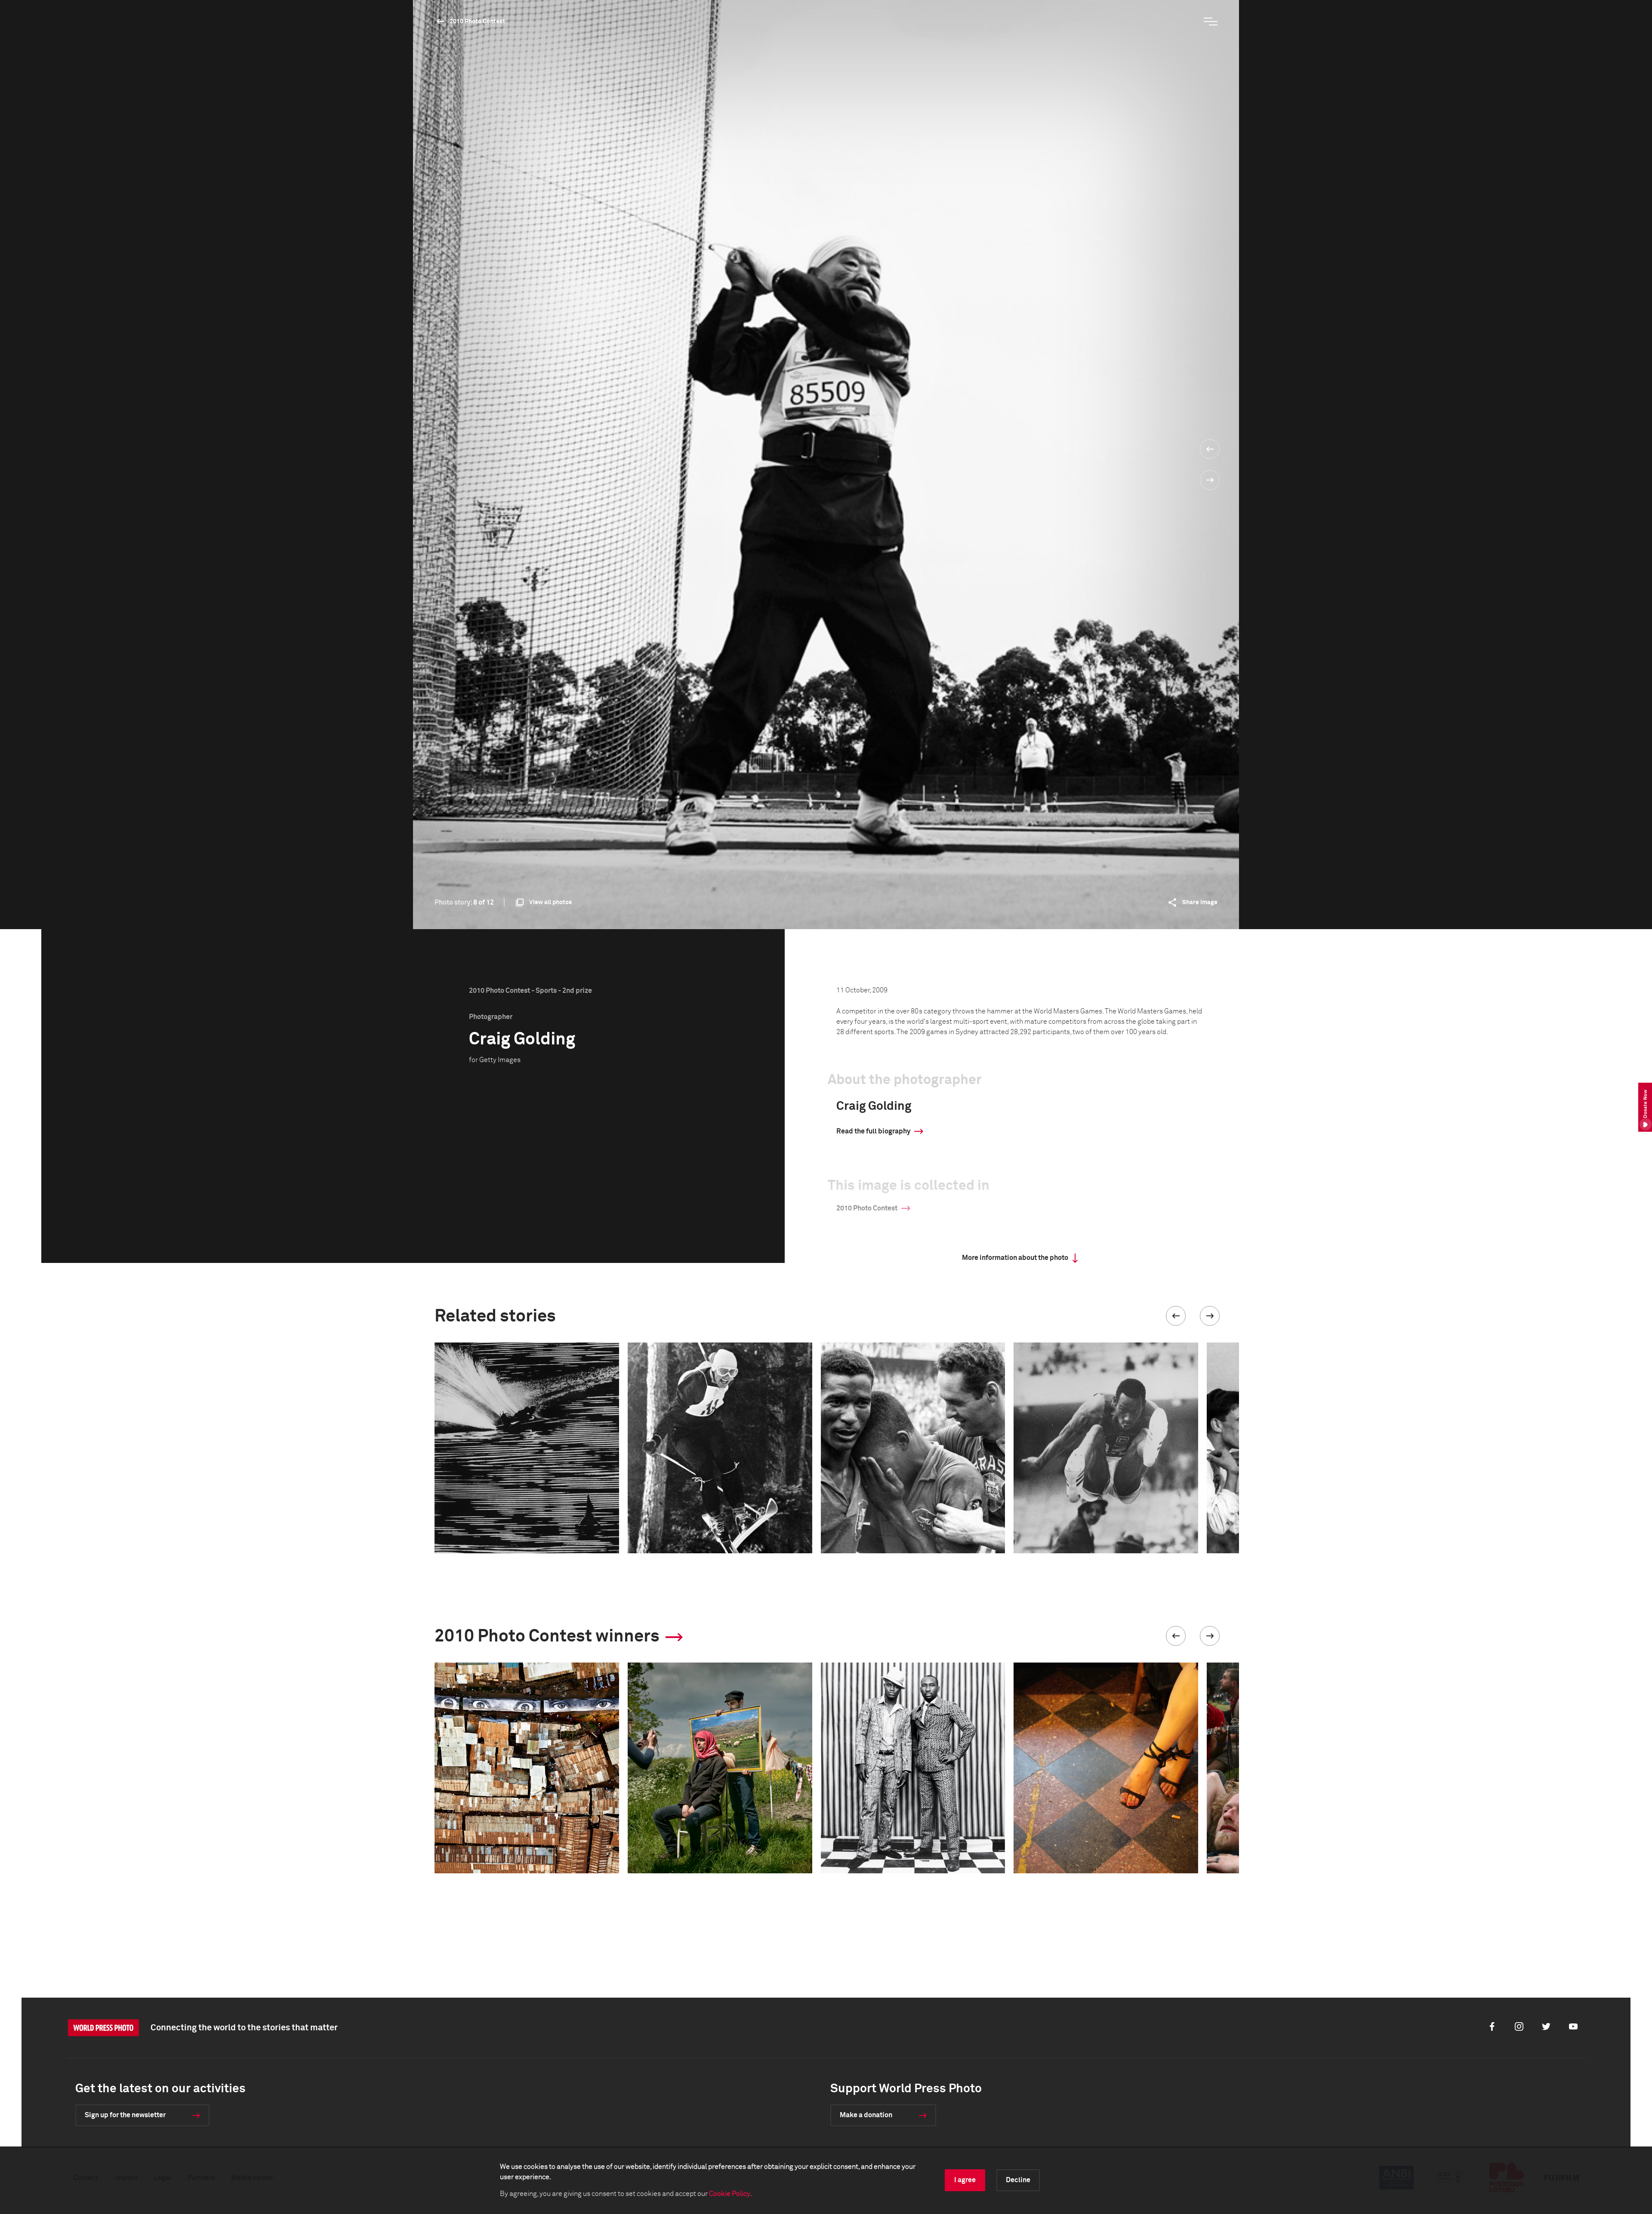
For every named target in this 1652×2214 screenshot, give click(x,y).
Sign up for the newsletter (125, 2115)
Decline (1018, 2180)
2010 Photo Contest (477, 22)
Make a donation (866, 2115)
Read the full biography (873, 1131)
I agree (965, 2180)
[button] (1176, 1316)
